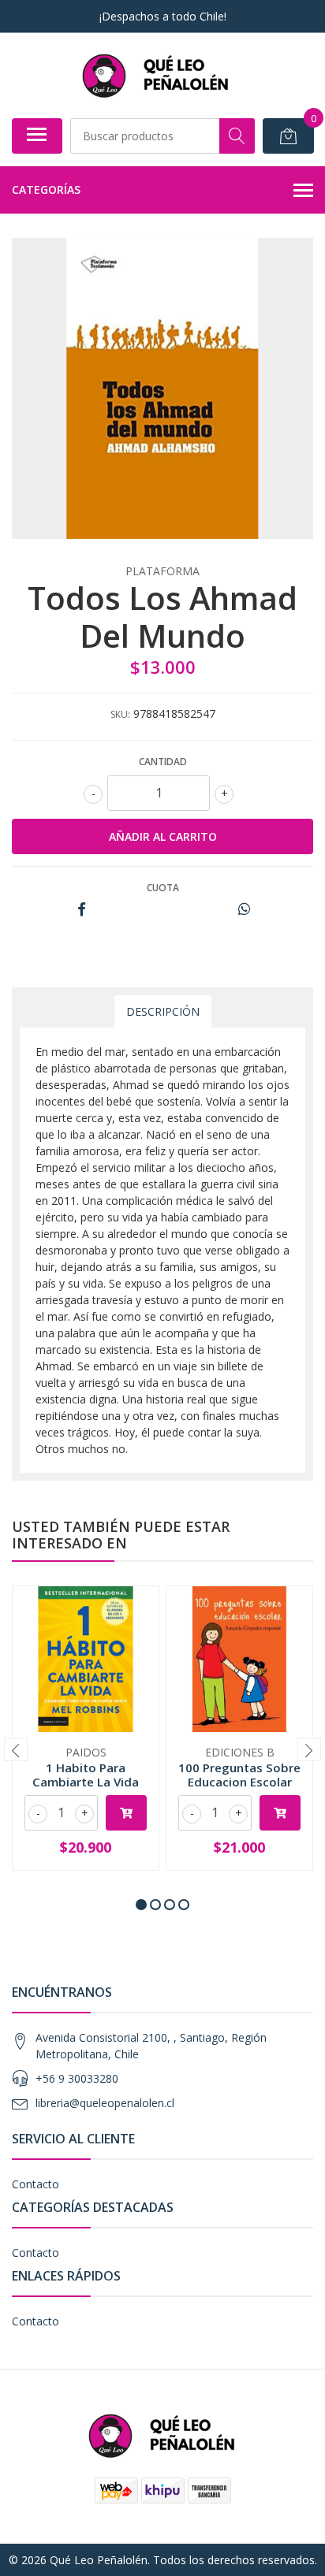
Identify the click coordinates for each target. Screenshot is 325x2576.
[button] (141, 1905)
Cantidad (163, 762)
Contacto (35, 2184)
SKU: (120, 714)
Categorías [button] (46, 190)
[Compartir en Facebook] (82, 910)
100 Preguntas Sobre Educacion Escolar (239, 1775)
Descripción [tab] (163, 1011)
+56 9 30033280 (77, 2078)
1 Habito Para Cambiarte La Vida (86, 1775)
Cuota (163, 888)
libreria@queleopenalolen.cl (105, 2103)
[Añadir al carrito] (126, 1813)
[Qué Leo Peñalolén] (156, 75)
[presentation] (16, 1749)
